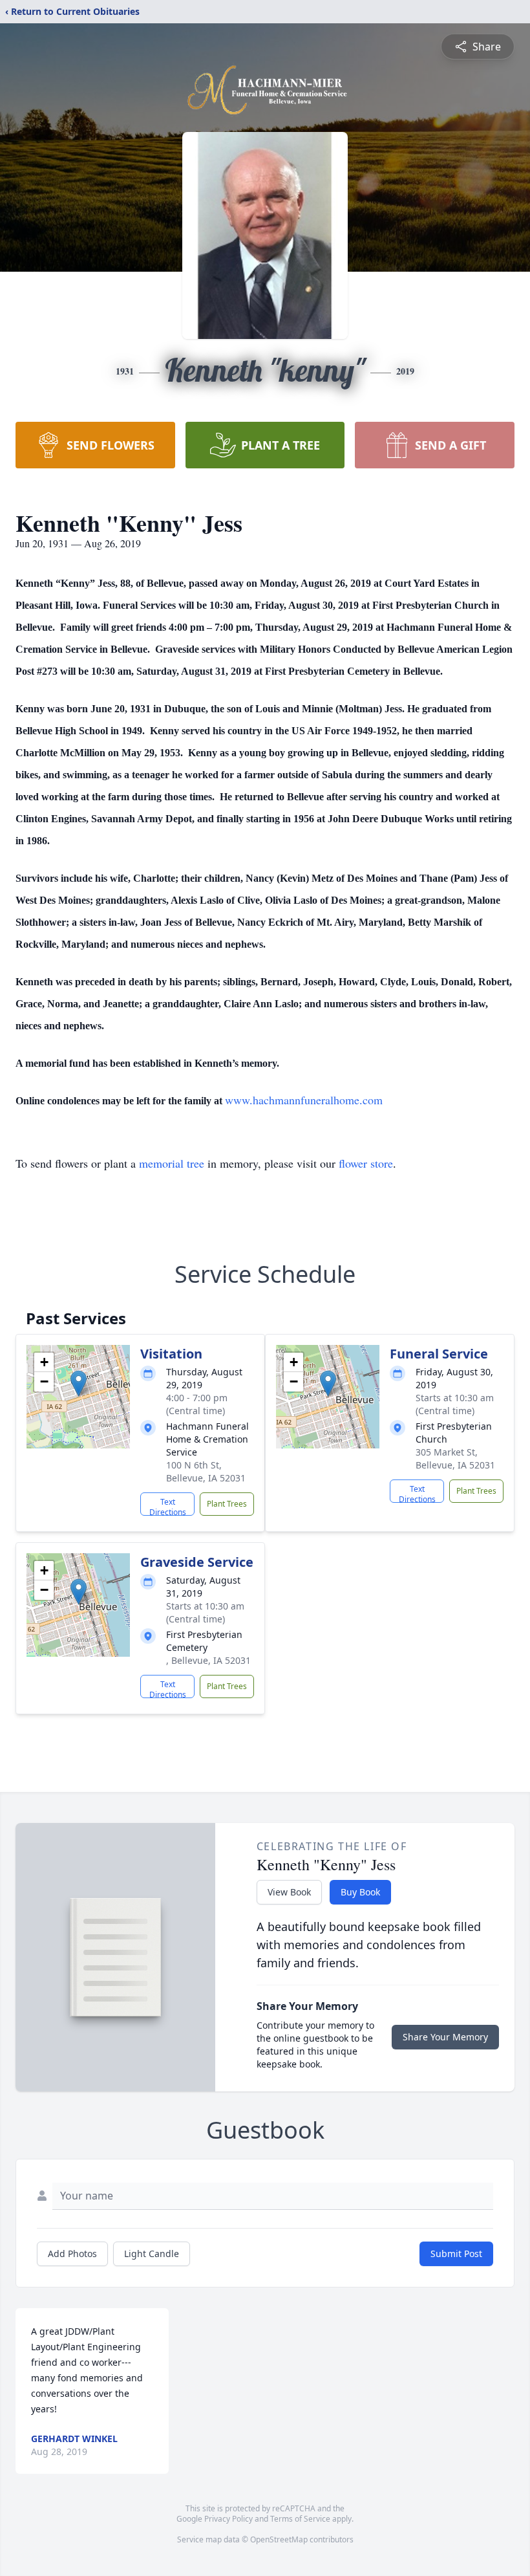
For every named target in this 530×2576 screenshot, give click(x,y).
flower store (366, 1163)
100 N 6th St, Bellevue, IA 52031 (206, 1471)
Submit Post (456, 2254)
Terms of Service (300, 2519)
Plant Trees (227, 1504)
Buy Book (360, 1892)
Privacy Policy (228, 2519)
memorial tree (172, 1163)
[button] (79, 1383)
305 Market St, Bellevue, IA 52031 (455, 1458)
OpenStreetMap (279, 2539)
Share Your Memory (445, 2037)
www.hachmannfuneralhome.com (304, 1100)
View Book (289, 1892)
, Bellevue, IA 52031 (208, 1660)
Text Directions (168, 1506)
